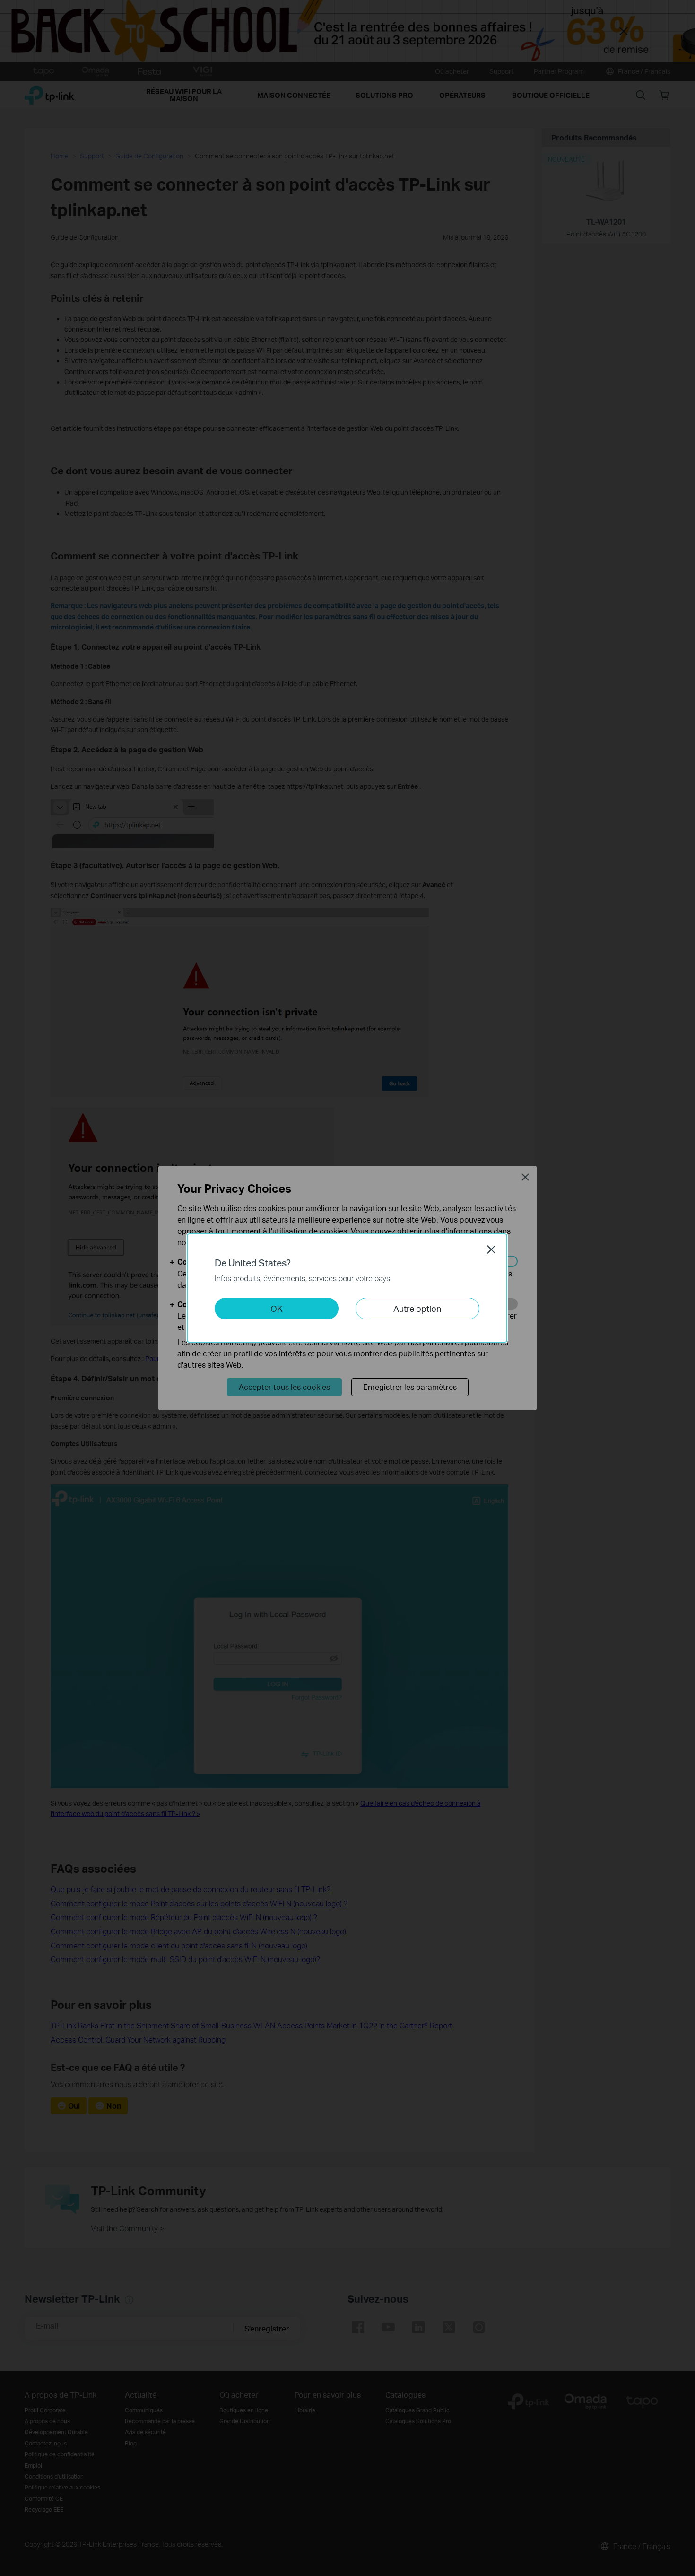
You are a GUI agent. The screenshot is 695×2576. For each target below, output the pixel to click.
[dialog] (347, 1288)
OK (277, 1308)
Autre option (417, 1308)
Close (491, 1249)
